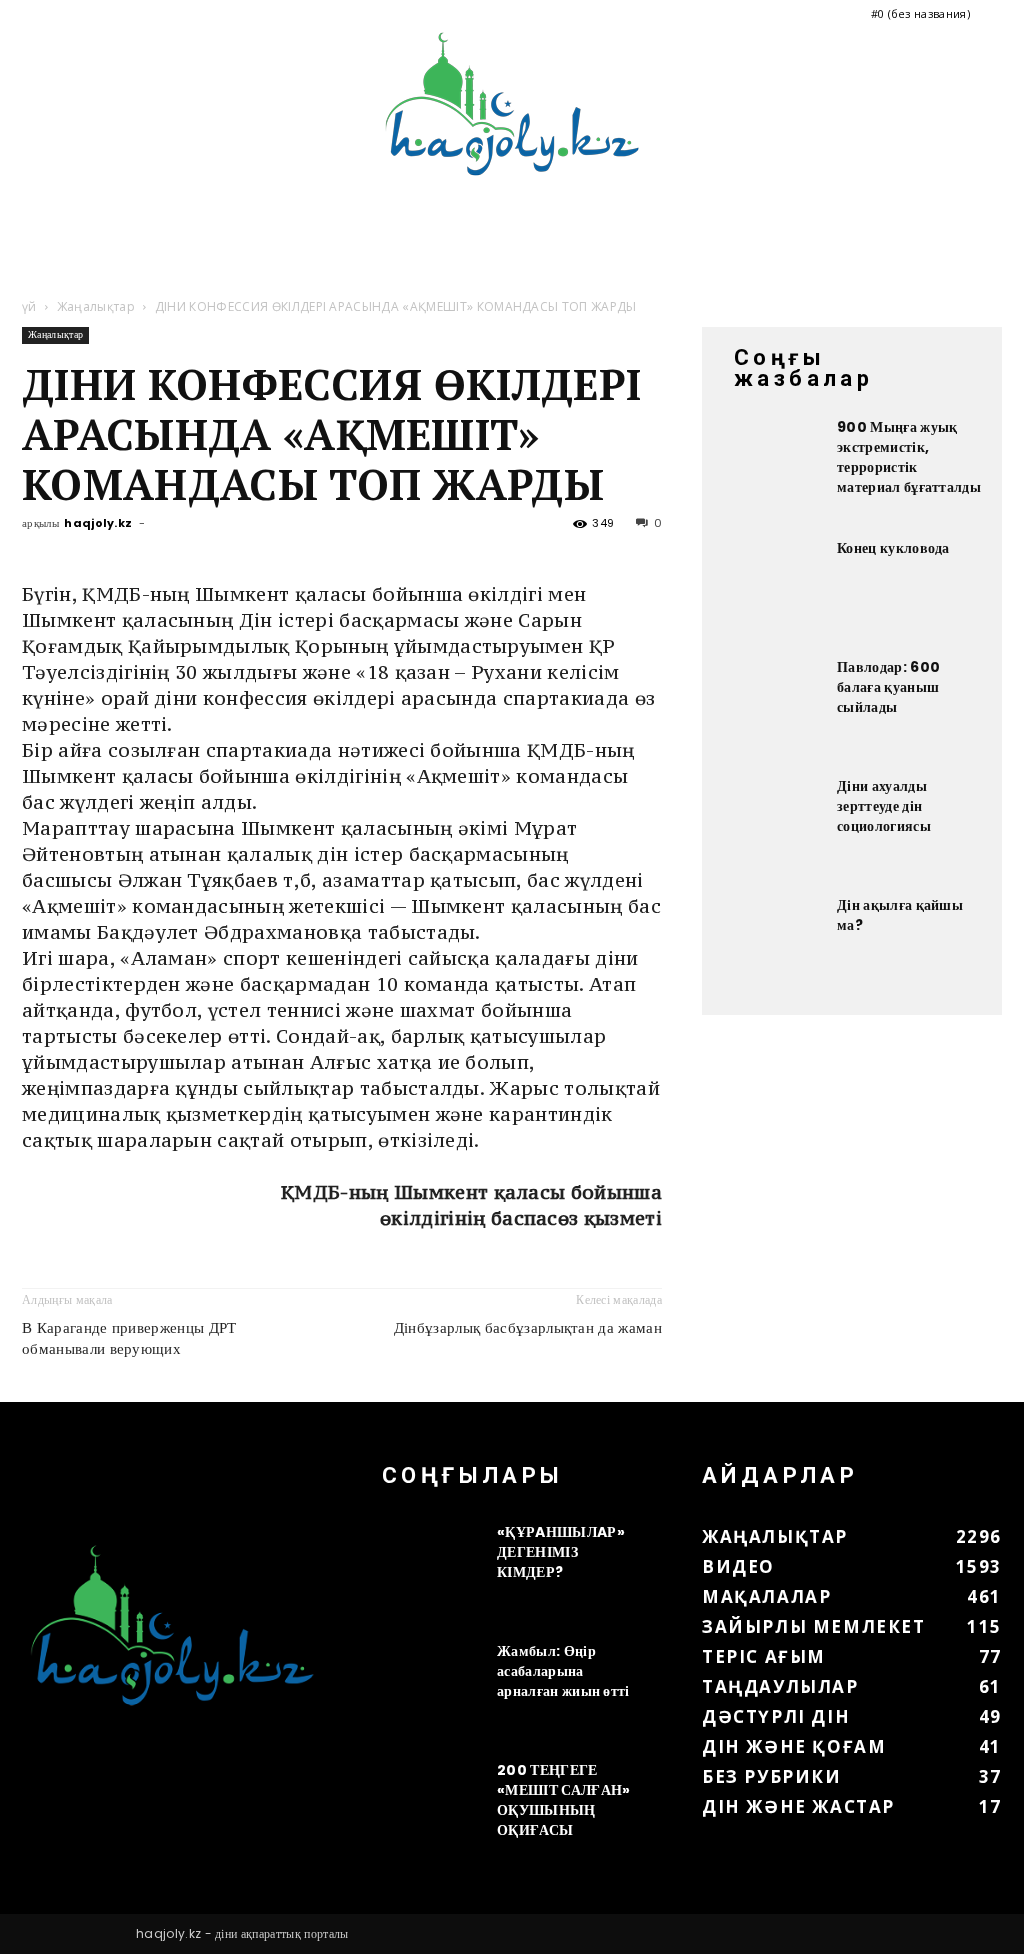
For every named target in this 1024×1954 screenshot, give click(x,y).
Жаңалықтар (96, 306)
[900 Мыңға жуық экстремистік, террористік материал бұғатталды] (772, 467)
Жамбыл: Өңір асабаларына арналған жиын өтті (563, 1671)
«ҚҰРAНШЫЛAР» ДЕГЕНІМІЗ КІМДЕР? (561, 1552)
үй (29, 306)
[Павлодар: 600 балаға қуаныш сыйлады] (772, 707)
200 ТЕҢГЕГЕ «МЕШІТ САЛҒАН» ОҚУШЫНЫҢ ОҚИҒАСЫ (563, 1800)
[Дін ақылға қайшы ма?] (772, 945)
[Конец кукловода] (772, 588)
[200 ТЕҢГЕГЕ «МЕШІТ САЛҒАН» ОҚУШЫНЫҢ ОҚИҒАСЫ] (432, 1810)
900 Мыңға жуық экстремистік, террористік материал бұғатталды (909, 457)
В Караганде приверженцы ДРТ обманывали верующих (129, 1338)
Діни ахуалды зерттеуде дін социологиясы (884, 806)
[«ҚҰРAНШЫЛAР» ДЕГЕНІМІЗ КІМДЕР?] (432, 1572)
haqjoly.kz (98, 523)
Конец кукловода (893, 548)
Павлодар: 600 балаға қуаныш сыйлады (888, 687)
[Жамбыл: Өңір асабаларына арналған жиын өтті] (432, 1691)
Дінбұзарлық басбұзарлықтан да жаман (528, 1327)
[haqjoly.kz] (512, 104)
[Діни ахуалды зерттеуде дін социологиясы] (772, 826)
